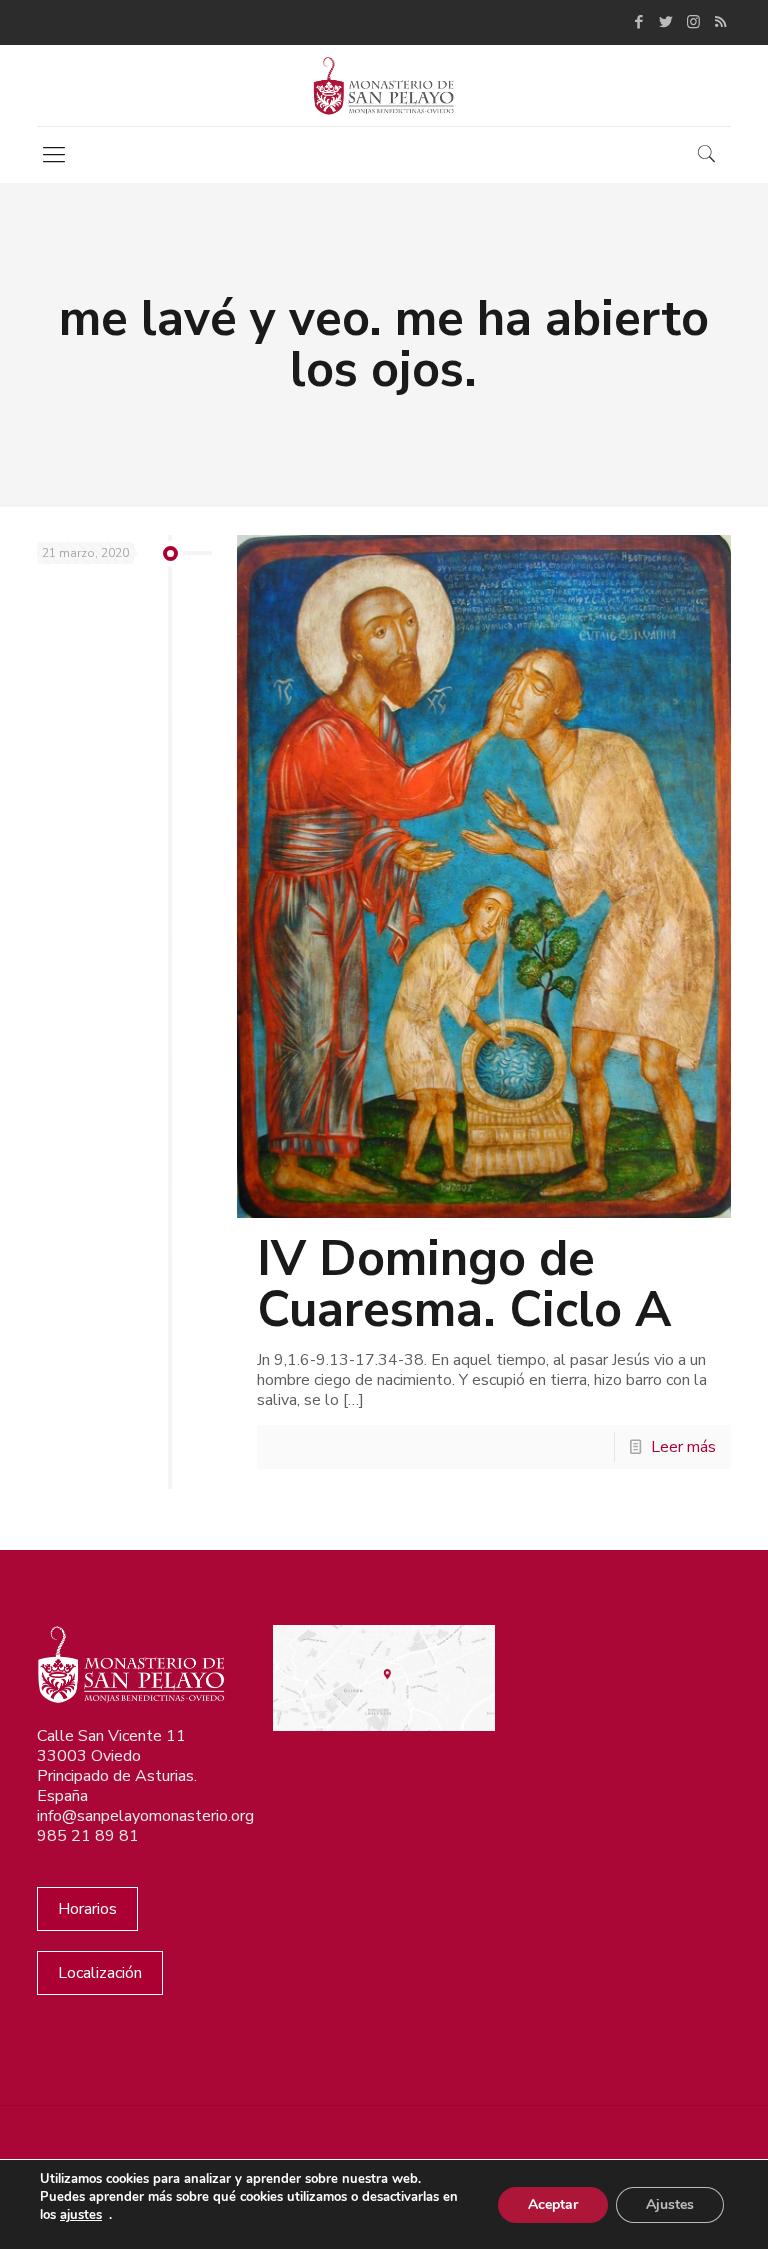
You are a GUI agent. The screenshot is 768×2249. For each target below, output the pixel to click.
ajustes (81, 2215)
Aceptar (553, 2204)
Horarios (87, 1909)
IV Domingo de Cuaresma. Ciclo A (464, 1284)
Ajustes (670, 2204)
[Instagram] (693, 22)
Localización (100, 1973)
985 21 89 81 (88, 1836)
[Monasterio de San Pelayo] (383, 85)
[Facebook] (639, 22)
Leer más (683, 1447)
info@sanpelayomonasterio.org (145, 1816)
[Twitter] (666, 22)
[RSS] (720, 22)
